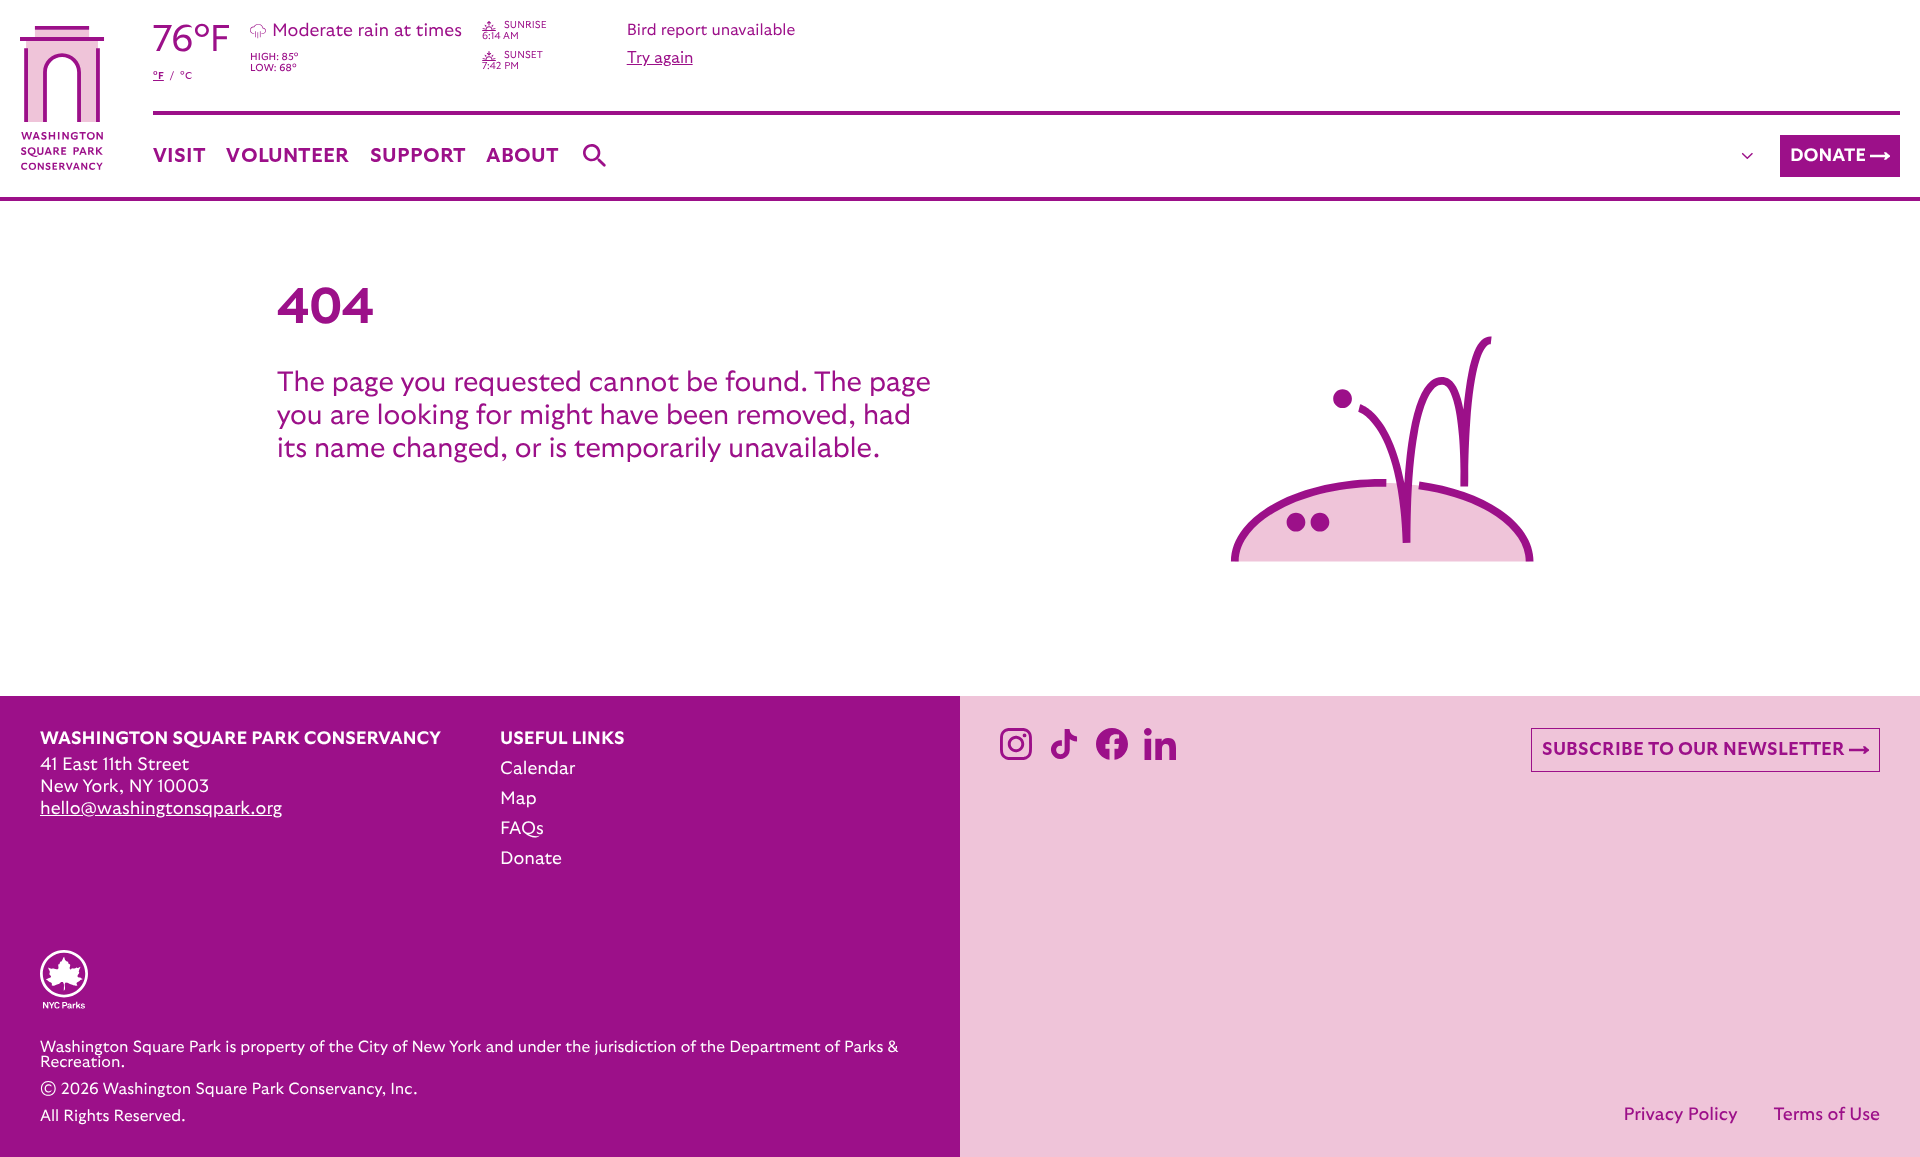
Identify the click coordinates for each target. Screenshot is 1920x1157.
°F (158, 76)
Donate (1828, 156)
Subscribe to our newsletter (1693, 750)
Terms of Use (1826, 1115)
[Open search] (595, 156)
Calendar (538, 769)
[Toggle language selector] (1748, 156)
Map (518, 799)
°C (186, 76)
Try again (660, 58)
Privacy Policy (1680, 1115)
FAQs (522, 829)
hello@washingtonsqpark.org (161, 809)
